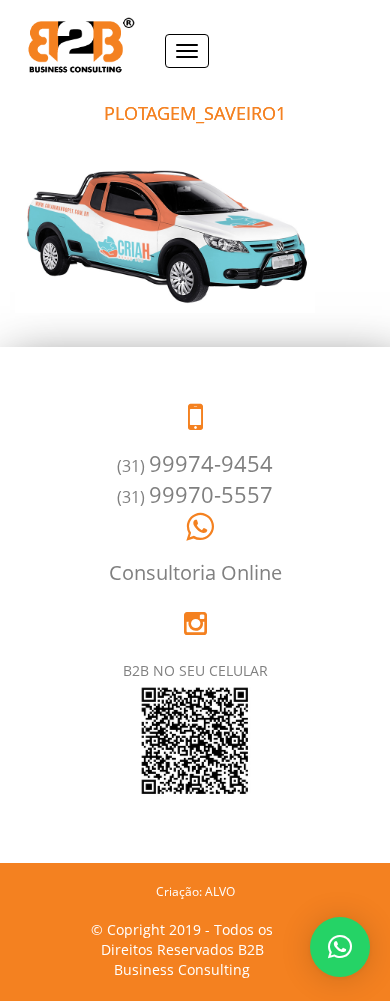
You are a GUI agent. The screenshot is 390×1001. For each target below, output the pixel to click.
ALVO (220, 891)
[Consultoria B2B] (75, 46)
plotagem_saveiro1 (195, 113)
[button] (340, 947)
